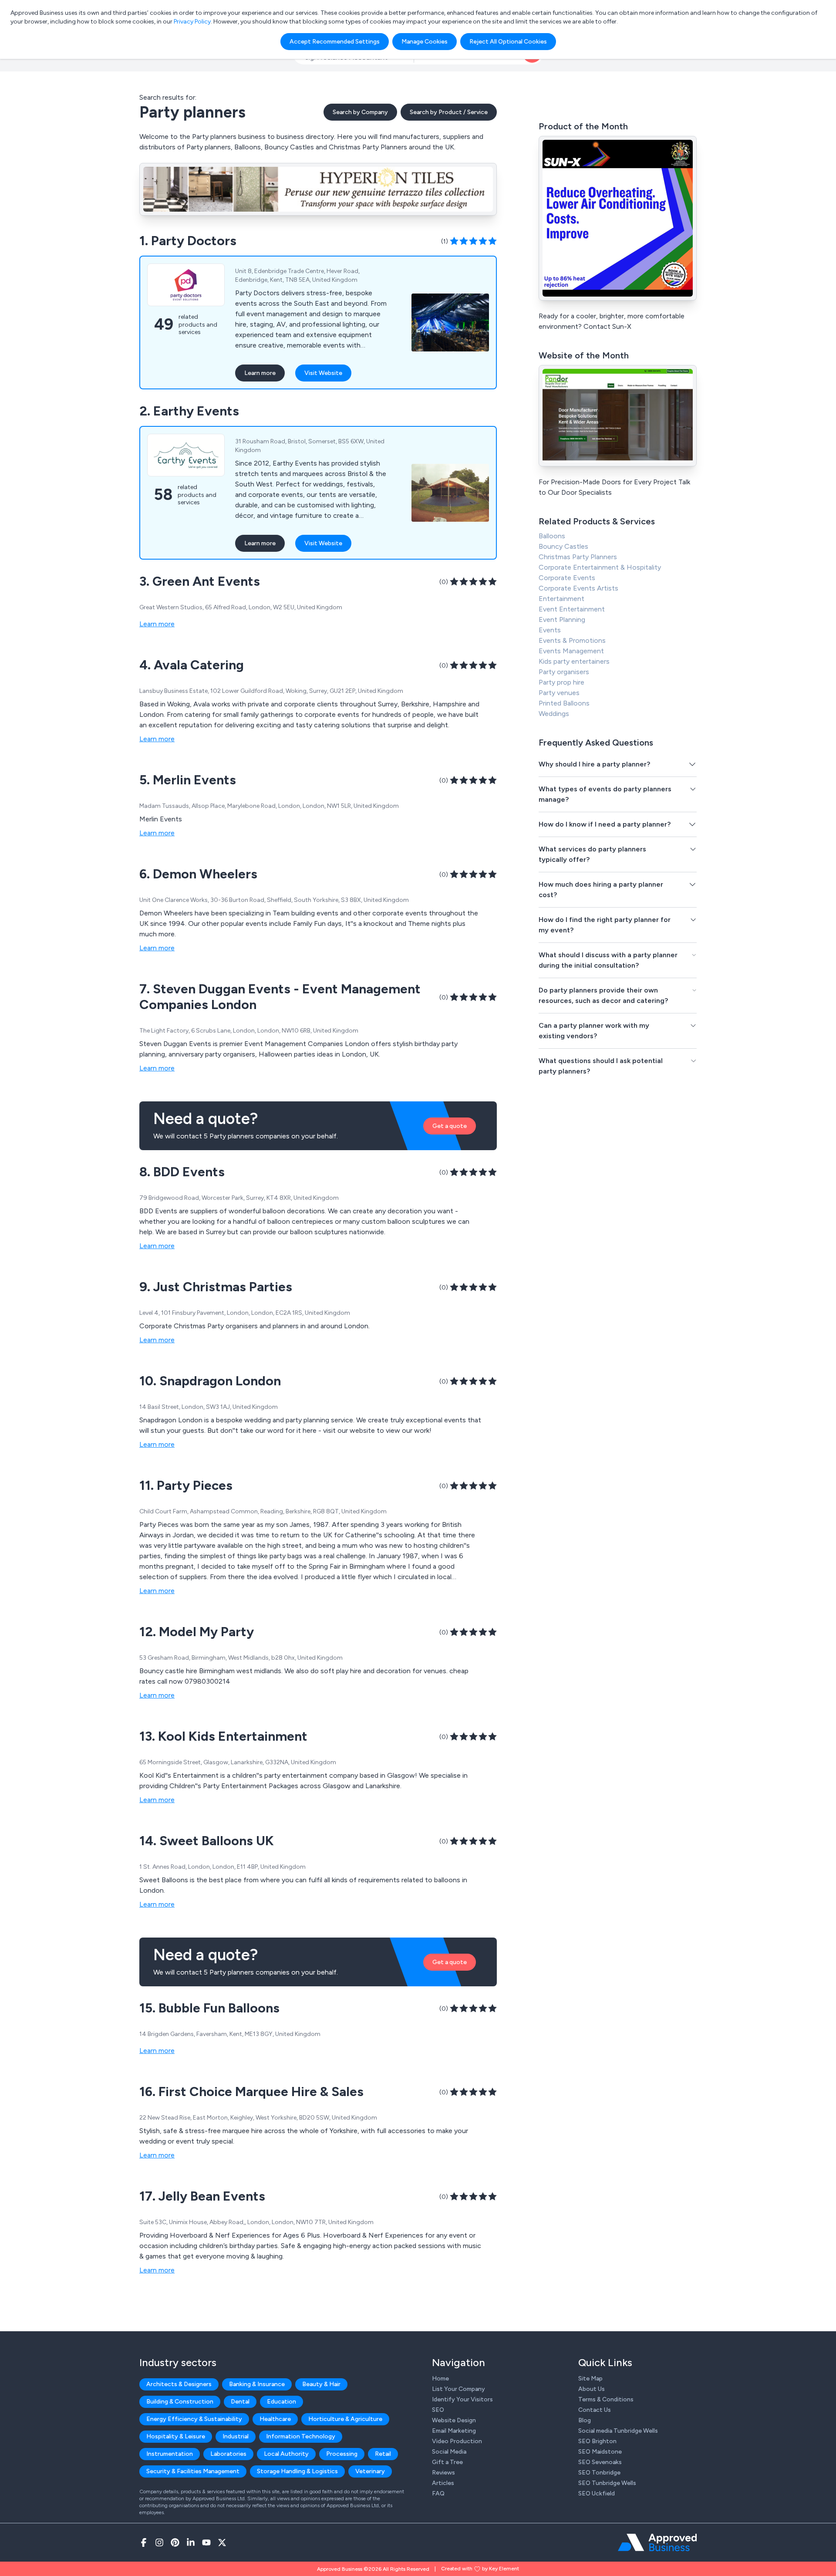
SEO (438, 2410)
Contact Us (595, 2410)
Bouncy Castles (563, 546)
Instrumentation (170, 2454)
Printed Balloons (564, 703)
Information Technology (301, 2436)
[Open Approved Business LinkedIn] (191, 2542)
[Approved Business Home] (657, 2542)
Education (281, 2402)
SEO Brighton (597, 2441)
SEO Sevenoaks (600, 2462)
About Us (592, 2389)
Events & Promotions (572, 640)
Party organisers (564, 672)
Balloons (552, 536)
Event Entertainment (572, 609)
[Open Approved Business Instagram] (159, 2542)
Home (440, 2378)
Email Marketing (454, 2431)
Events (550, 630)
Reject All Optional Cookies (508, 42)
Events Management (571, 651)
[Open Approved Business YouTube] (206, 2542)
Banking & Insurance (257, 2384)
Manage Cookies (425, 42)
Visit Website (323, 373)
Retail (383, 2454)
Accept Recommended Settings (335, 42)
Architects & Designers (179, 2384)
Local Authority (286, 2454)
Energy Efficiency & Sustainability (194, 2419)
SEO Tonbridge (599, 2473)
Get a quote (450, 1126)
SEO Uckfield (597, 2493)
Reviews (443, 2473)
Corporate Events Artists (578, 588)
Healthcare (275, 2419)
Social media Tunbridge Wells (618, 2431)
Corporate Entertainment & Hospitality (600, 567)
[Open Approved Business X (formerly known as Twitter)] (222, 2542)
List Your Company (458, 2389)
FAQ (438, 2493)
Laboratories (228, 2454)
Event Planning (562, 620)
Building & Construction (180, 2402)
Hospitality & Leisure (176, 2436)
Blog (585, 2420)
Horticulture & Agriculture (345, 2419)
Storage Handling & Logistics (297, 2471)
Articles (443, 2483)
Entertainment (561, 599)
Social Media (449, 2452)
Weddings (554, 714)
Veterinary (370, 2471)
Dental (240, 2402)
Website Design (454, 2420)
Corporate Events (567, 578)
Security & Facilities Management (193, 2471)
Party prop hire (561, 682)
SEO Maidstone (600, 2452)
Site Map (590, 2378)
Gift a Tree (447, 2462)
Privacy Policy (192, 22)
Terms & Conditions (606, 2399)
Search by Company (360, 112)
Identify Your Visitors (462, 2399)
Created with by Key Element (480, 2569)
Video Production (457, 2441)
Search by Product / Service (449, 112)
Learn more (260, 373)
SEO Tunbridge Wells (607, 2483)
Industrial (236, 2436)
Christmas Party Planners (578, 557)
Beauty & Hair (321, 2384)
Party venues (559, 693)
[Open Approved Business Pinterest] (175, 2542)
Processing (342, 2454)
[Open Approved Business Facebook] (144, 2542)
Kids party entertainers (574, 661)
